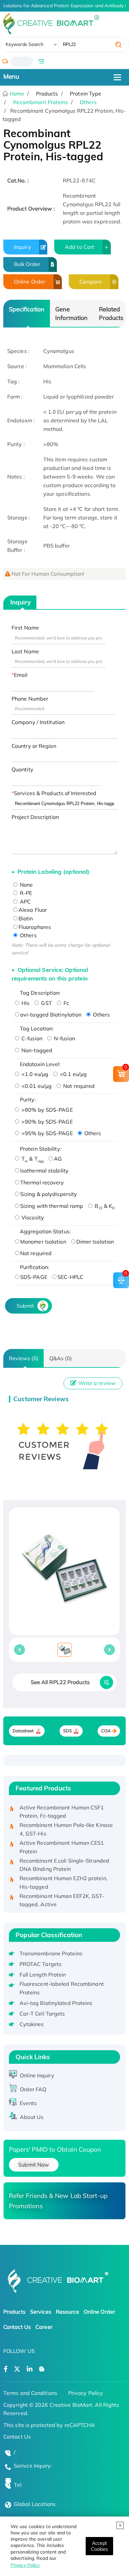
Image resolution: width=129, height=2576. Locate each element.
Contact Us (17, 2327)
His (25, 1003)
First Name (25, 628)
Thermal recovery (42, 1182)
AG (58, 1159)
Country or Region (34, 746)
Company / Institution (38, 722)
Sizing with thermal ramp (52, 1206)
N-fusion (64, 1038)
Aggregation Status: (45, 1231)
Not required (78, 1086)
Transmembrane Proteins (51, 1953)
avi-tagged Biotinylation (51, 1015)
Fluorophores (35, 927)
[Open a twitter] (17, 2369)
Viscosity (32, 1217)
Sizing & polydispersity (49, 1194)
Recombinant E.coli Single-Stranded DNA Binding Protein (64, 1858)
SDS (67, 1731)
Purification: (35, 1267)
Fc (66, 1003)
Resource (67, 2312)
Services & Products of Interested (55, 793)
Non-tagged (36, 1050)
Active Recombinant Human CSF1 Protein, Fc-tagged (62, 1805)
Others (88, 102)
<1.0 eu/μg (34, 1074)
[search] (118, 45)
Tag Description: (40, 993)
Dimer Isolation (95, 1242)
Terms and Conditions (30, 2393)
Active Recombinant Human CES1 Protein (62, 1840)
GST (46, 1003)
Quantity (22, 769)
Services (41, 2312)
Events (28, 2103)
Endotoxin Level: (40, 1064)
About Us (32, 2117)
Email (21, 675)
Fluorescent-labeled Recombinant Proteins (62, 1988)
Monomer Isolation (43, 1242)
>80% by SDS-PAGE (46, 1110)
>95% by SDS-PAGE (46, 1133)
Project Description (35, 817)
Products (14, 2312)
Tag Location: (37, 1028)
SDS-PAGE (34, 1277)
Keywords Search (25, 44)
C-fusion (31, 1038)
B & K (104, 1206)
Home (16, 94)
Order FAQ (33, 2089)
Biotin (26, 918)
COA (106, 1731)
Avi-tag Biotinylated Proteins (56, 2003)
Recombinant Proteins (41, 102)
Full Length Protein (43, 1975)
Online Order (30, 282)
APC (25, 902)
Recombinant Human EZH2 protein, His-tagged (64, 1875)
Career (44, 2327)
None (26, 885)
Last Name (25, 651)
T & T (32, 1159)
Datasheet (23, 1731)
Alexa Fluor (33, 910)
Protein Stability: (41, 1149)
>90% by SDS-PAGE (46, 1122)
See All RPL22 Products (60, 1682)
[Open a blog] (42, 2369)
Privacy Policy (25, 2565)
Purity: (28, 1099)
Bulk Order (27, 264)
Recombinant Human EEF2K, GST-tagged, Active (62, 1893)
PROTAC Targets (41, 1964)
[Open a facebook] (6, 2369)
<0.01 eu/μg (36, 1086)
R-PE (25, 893)
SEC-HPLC (71, 1277)
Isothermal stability (44, 1171)
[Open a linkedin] (30, 2369)
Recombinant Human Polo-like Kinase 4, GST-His (66, 1822)
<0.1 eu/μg (73, 1074)
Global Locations (35, 2504)
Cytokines (32, 2024)
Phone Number (30, 699)
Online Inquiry (37, 2075)
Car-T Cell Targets (42, 2014)
